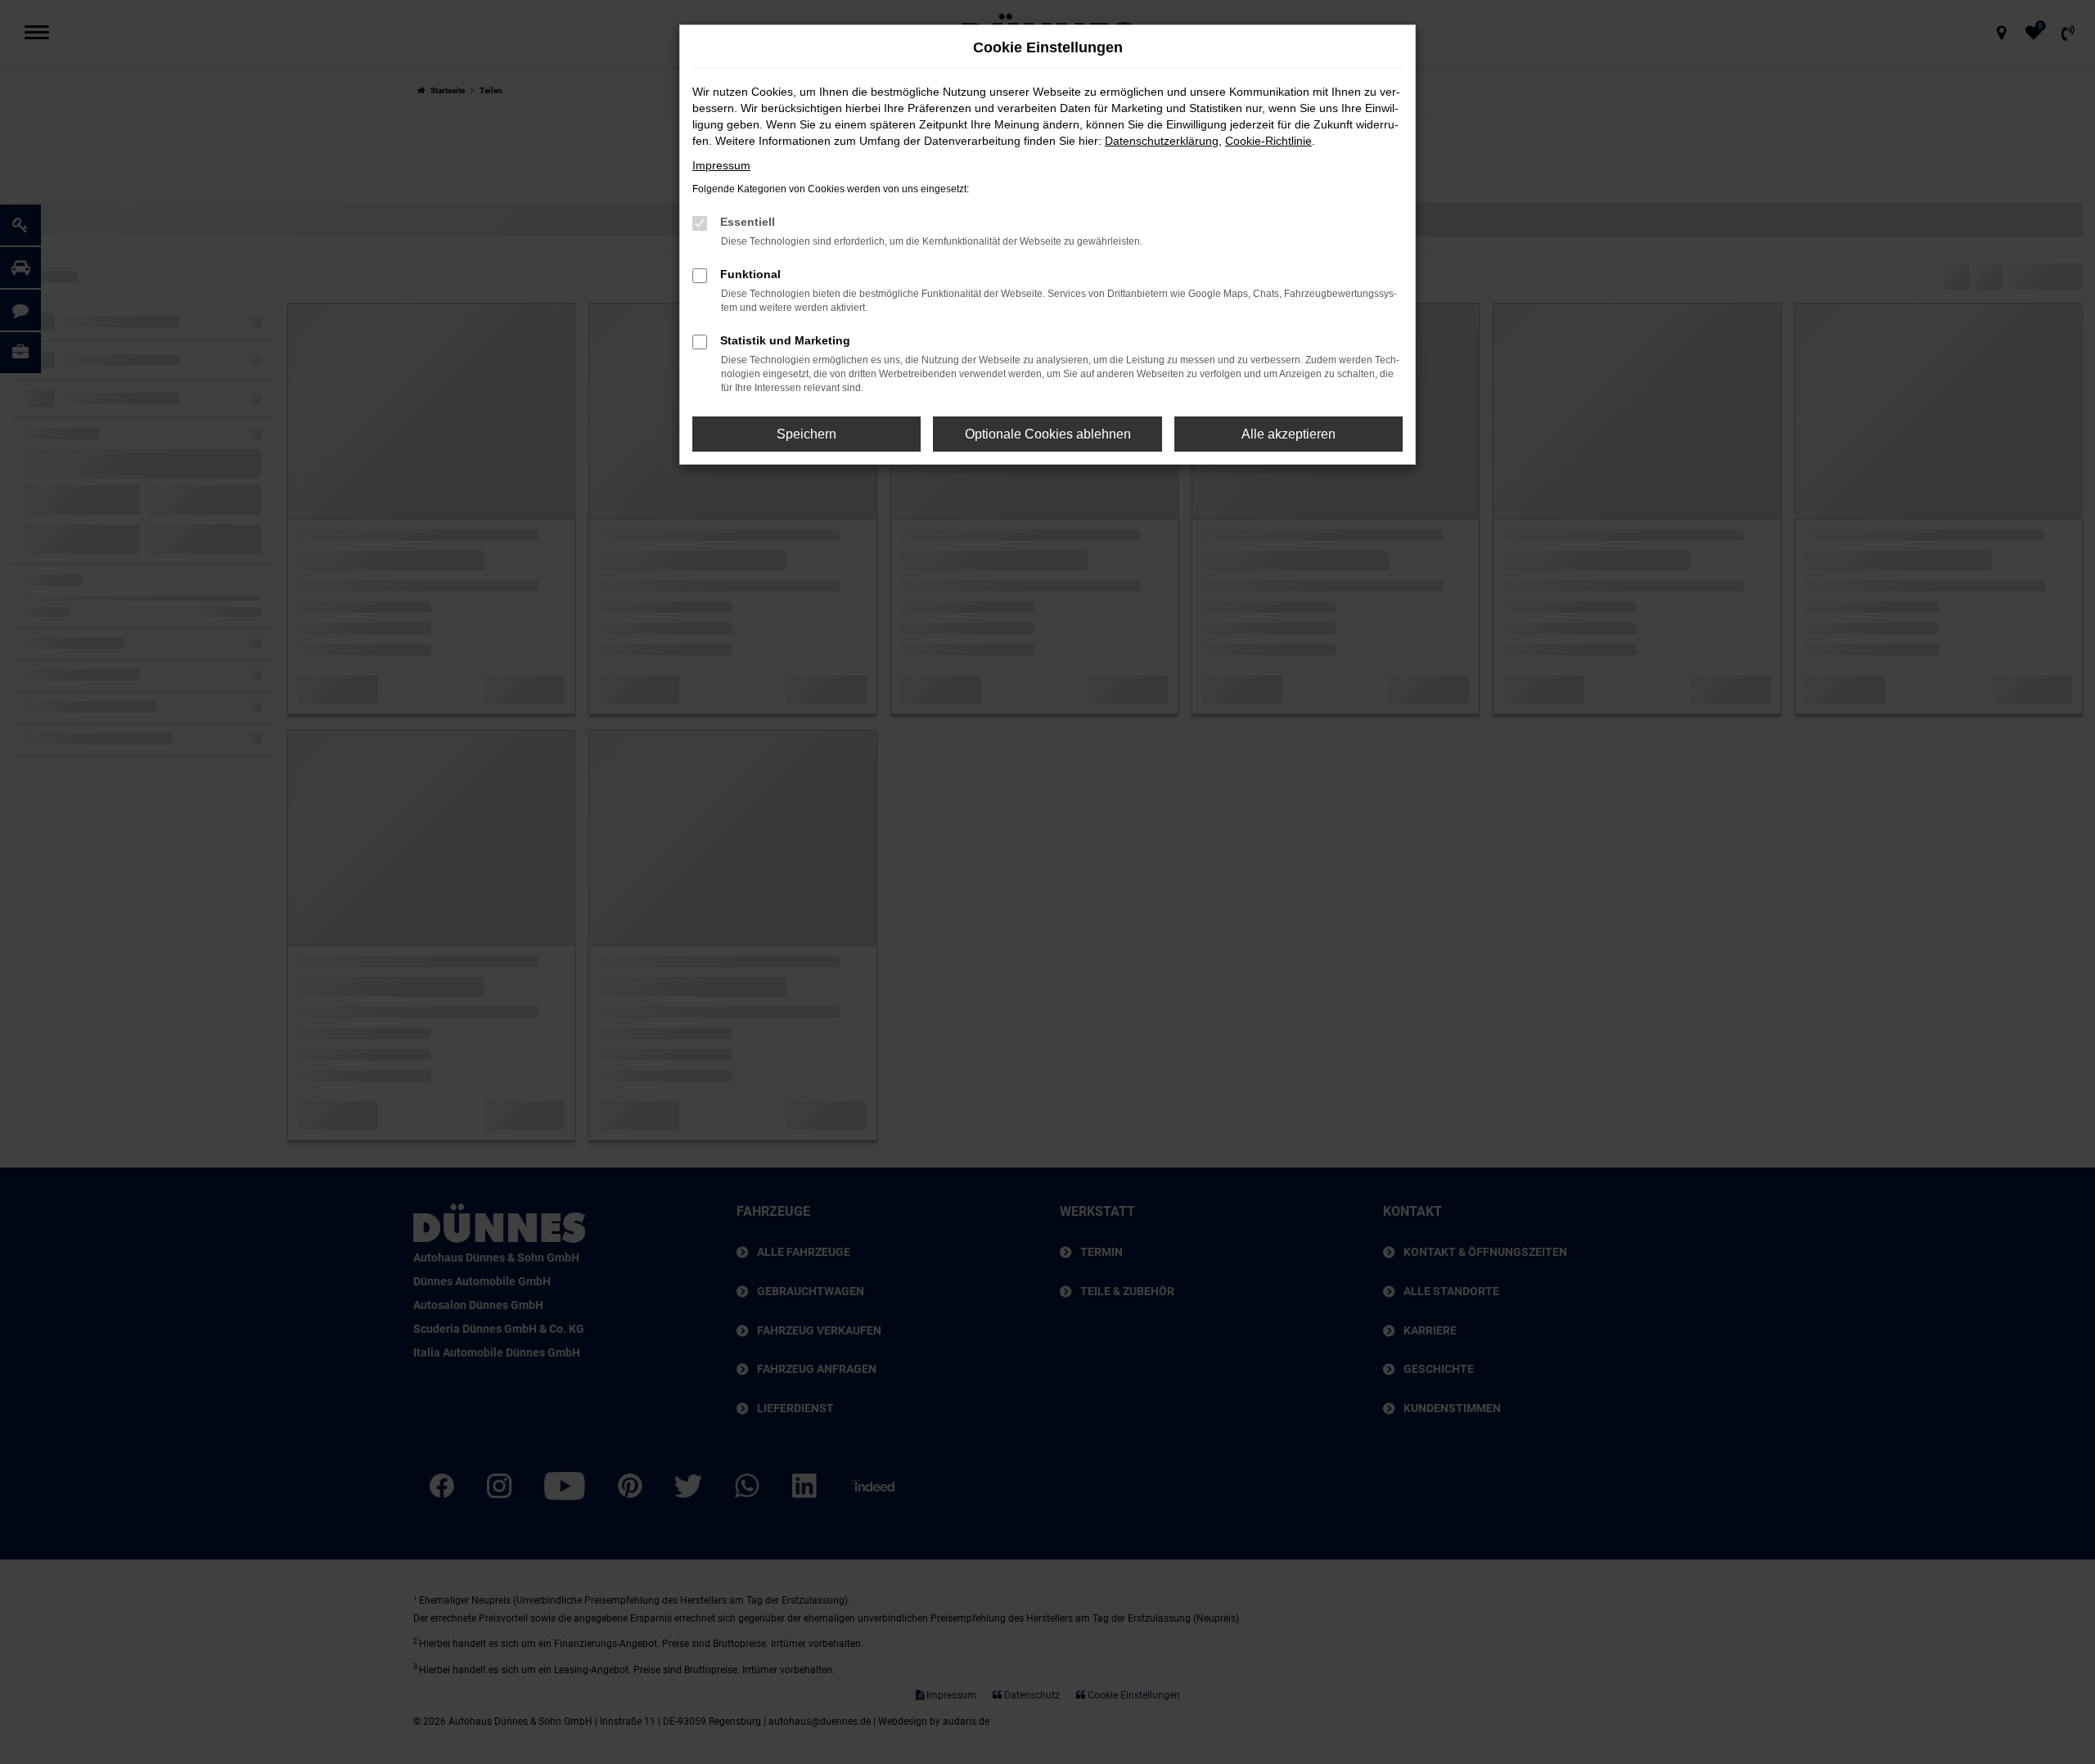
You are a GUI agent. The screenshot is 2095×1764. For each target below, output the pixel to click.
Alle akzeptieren (1289, 434)
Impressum (721, 165)
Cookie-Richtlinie (1268, 141)
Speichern (806, 434)
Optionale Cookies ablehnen (1048, 434)
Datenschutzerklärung (1162, 141)
